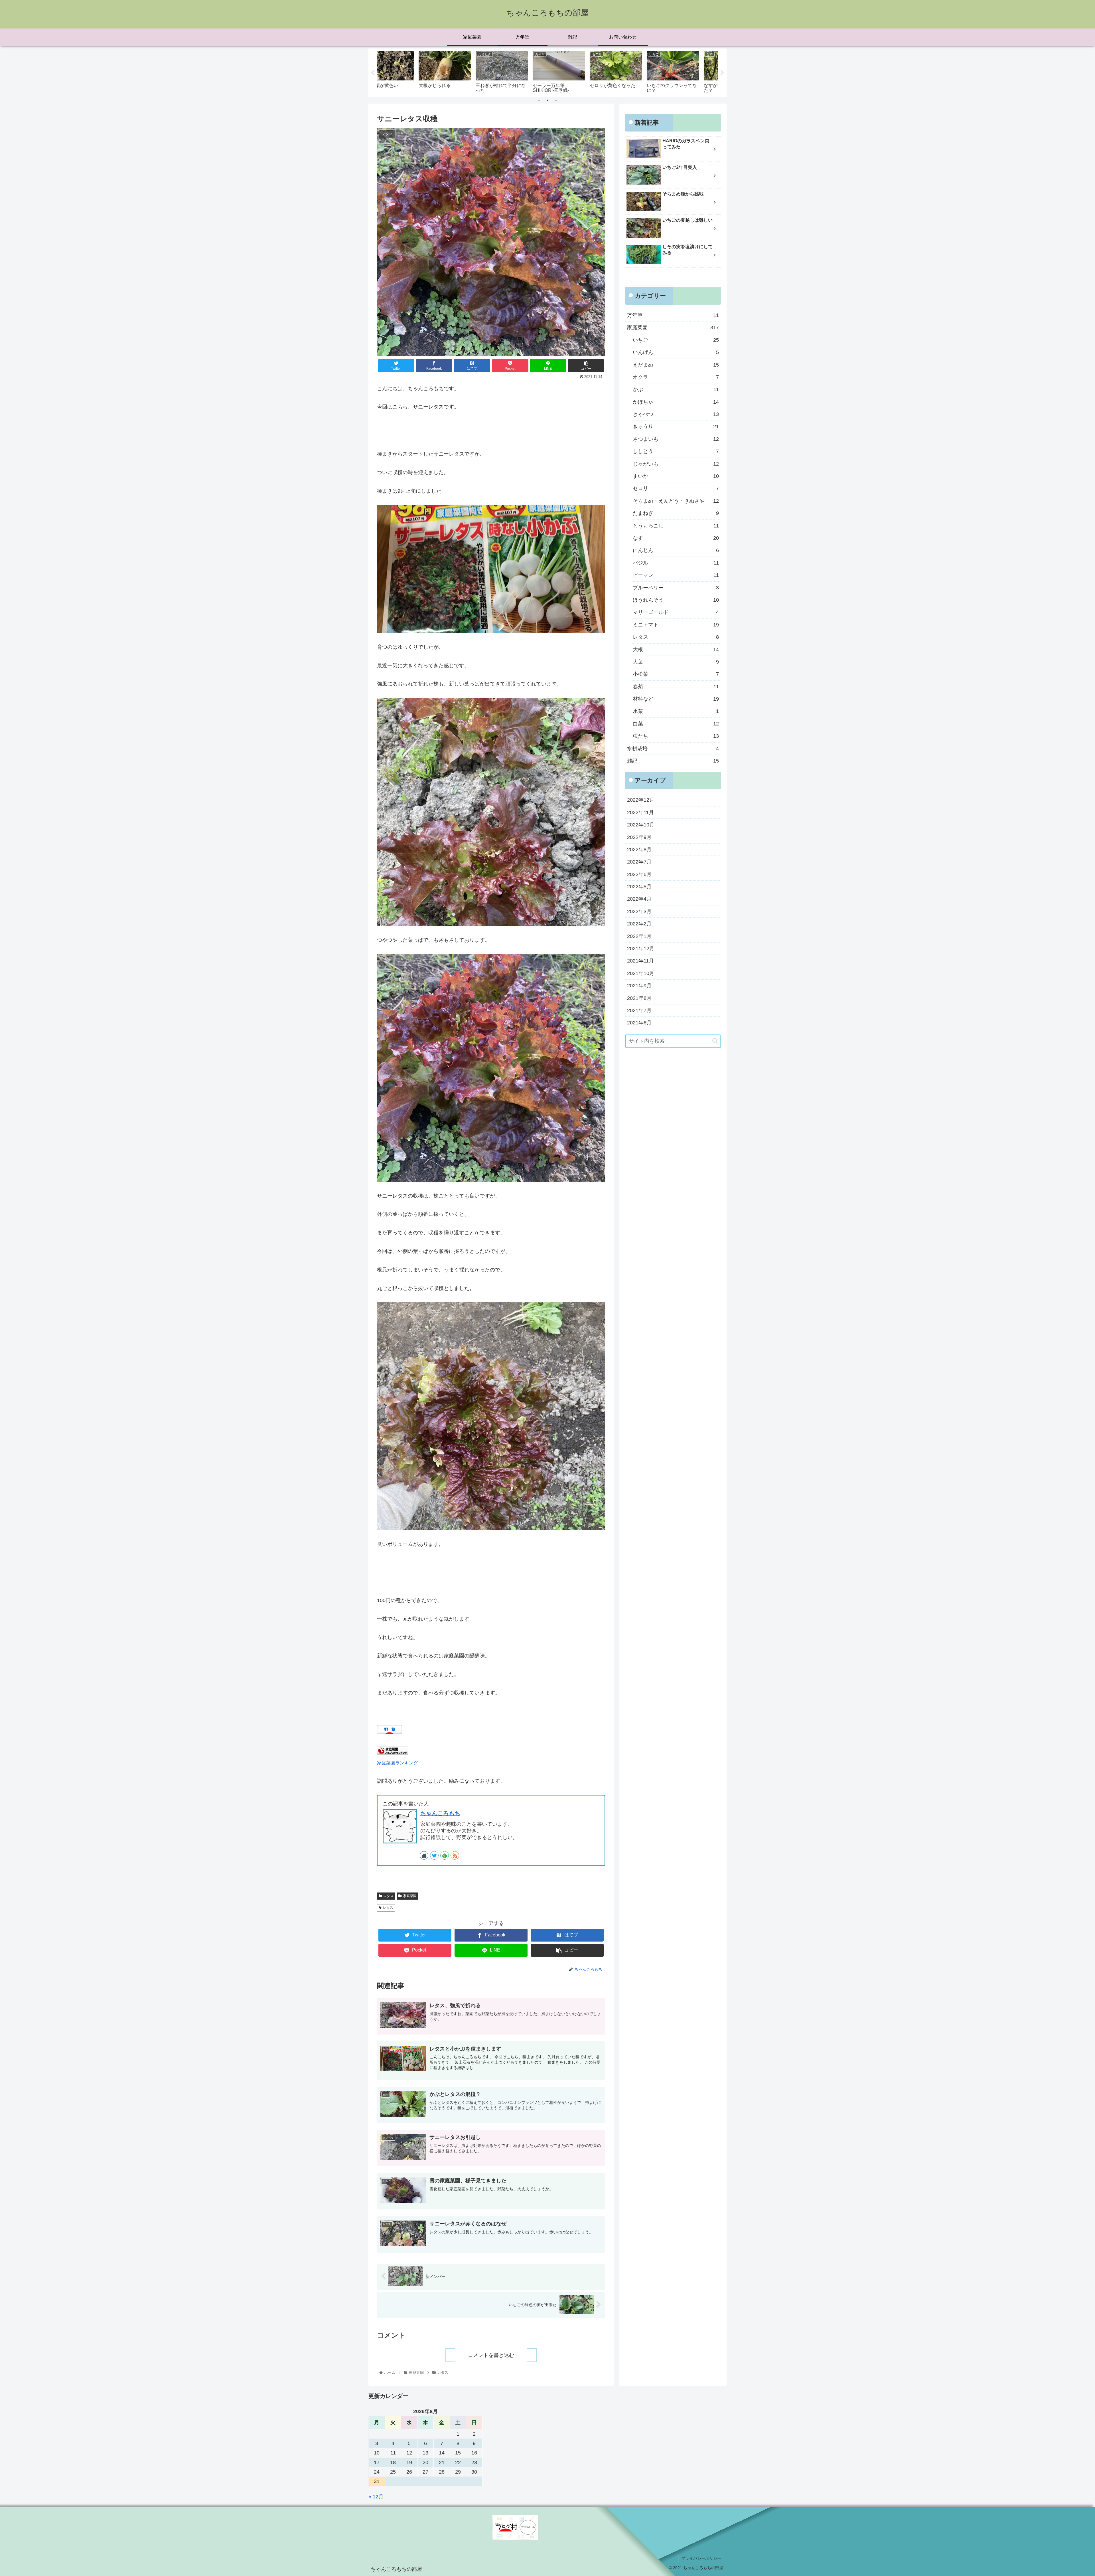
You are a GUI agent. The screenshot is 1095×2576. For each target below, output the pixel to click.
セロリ (676, 488)
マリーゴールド (676, 612)
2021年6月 (639, 1023)
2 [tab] (547, 100)
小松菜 (676, 674)
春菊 (676, 686)
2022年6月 (639, 874)
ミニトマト (676, 624)
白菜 (676, 723)
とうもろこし (676, 525)
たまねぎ (676, 513)
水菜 (676, 711)
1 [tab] (539, 100)
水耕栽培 (673, 748)
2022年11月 (640, 812)
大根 (676, 649)
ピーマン (676, 575)
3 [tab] (556, 100)
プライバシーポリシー (701, 2558)
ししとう (676, 451)
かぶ (676, 389)
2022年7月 (639, 862)
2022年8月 (639, 849)
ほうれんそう (676, 600)
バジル (676, 563)
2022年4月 (639, 899)
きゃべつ (676, 414)
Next (722, 73)
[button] (715, 1041)
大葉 (676, 662)
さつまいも (676, 439)
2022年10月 (641, 825)
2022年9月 (639, 837)
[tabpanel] (405, 71)
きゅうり (676, 426)
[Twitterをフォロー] (434, 1855)
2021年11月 (640, 961)
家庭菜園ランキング (398, 1763)
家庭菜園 (410, 1896)
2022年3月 (639, 911)
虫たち (676, 736)
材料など (676, 699)
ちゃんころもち (440, 1813)
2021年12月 (641, 948)
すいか (676, 476)
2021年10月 (641, 973)
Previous (373, 73)
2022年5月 (639, 887)
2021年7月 (639, 1010)
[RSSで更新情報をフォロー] (455, 1855)
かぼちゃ (676, 402)
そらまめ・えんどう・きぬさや (676, 501)
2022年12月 (641, 800)
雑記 (673, 761)
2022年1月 (639, 936)
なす (676, 538)
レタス (388, 1896)
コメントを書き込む (491, 2355)
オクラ (676, 377)
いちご (676, 340)
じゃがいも (676, 464)
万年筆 (673, 315)
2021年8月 (639, 998)
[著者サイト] (424, 1855)
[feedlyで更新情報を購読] (445, 1855)
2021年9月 (639, 986)
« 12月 (376, 2497)
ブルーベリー (676, 587)
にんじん (676, 550)
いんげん (676, 352)
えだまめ (676, 365)
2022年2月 (639, 924)
